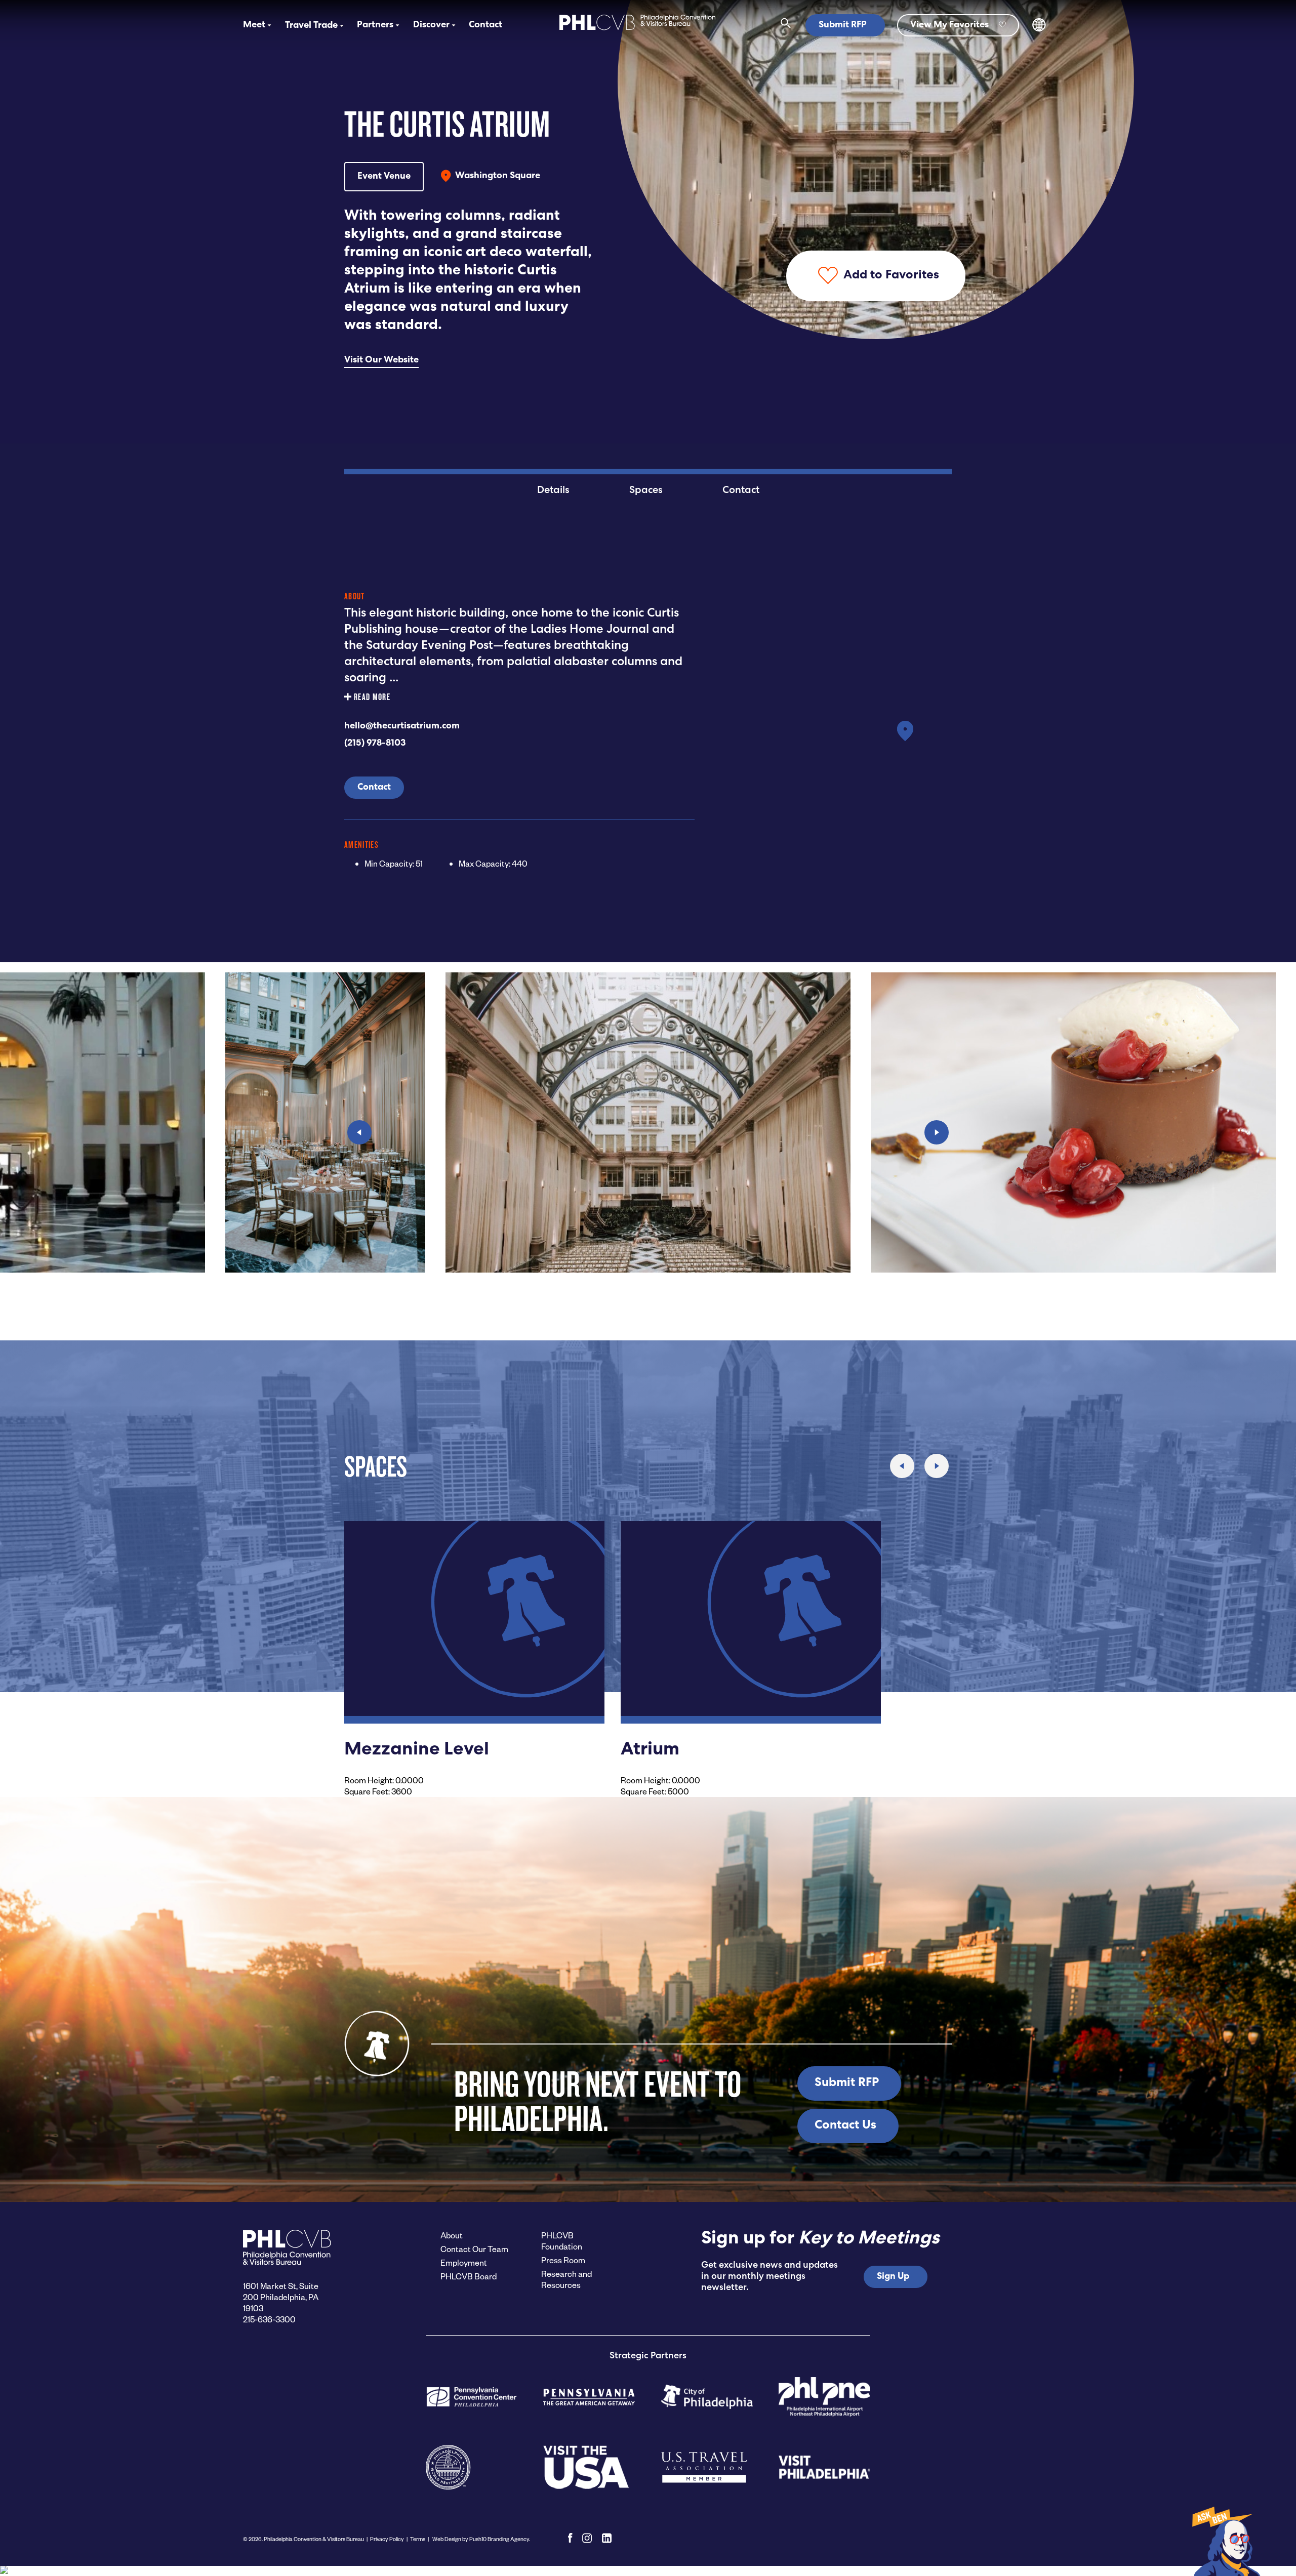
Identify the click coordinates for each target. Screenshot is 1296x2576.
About (452, 2235)
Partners (375, 25)
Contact (485, 25)
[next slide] (937, 1132)
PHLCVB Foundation (562, 2241)
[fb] (570, 2538)
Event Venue (384, 177)
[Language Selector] (1039, 30)
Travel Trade (311, 26)
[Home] (637, 31)
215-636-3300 (269, 2319)
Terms (418, 2539)
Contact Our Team (474, 2249)
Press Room (563, 2260)
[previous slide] (359, 1132)
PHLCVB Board (469, 2276)
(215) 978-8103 (375, 744)
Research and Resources (566, 2279)
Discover (431, 25)
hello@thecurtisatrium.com (402, 726)
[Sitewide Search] (786, 25)
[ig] (587, 2538)
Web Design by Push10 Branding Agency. (481, 2539)
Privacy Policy (387, 2539)
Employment (464, 2262)
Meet (254, 25)
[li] (607, 2538)
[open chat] (1225, 2541)
